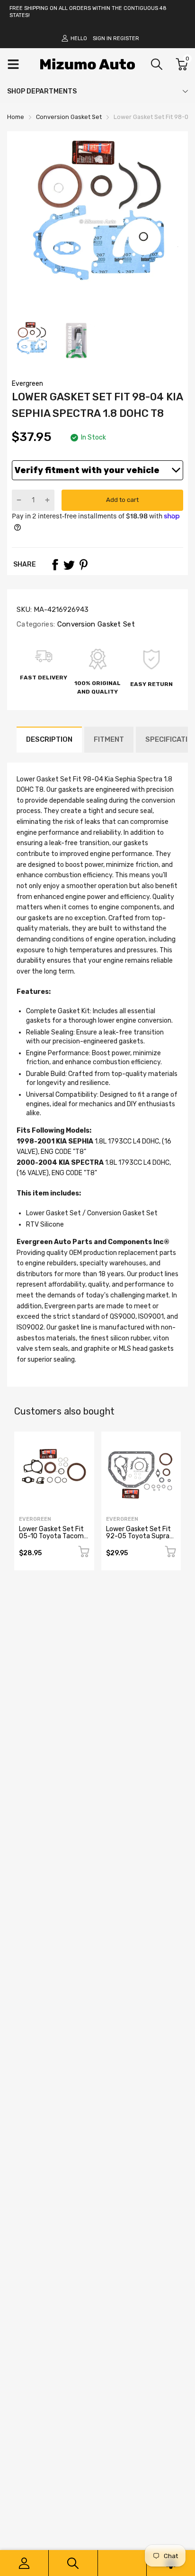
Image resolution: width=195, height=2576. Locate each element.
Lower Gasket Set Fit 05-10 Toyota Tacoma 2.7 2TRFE (53, 1536)
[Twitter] (69, 565)
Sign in (102, 38)
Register (126, 38)
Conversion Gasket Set (95, 624)
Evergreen (27, 384)
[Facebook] (55, 565)
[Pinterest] (83, 565)
